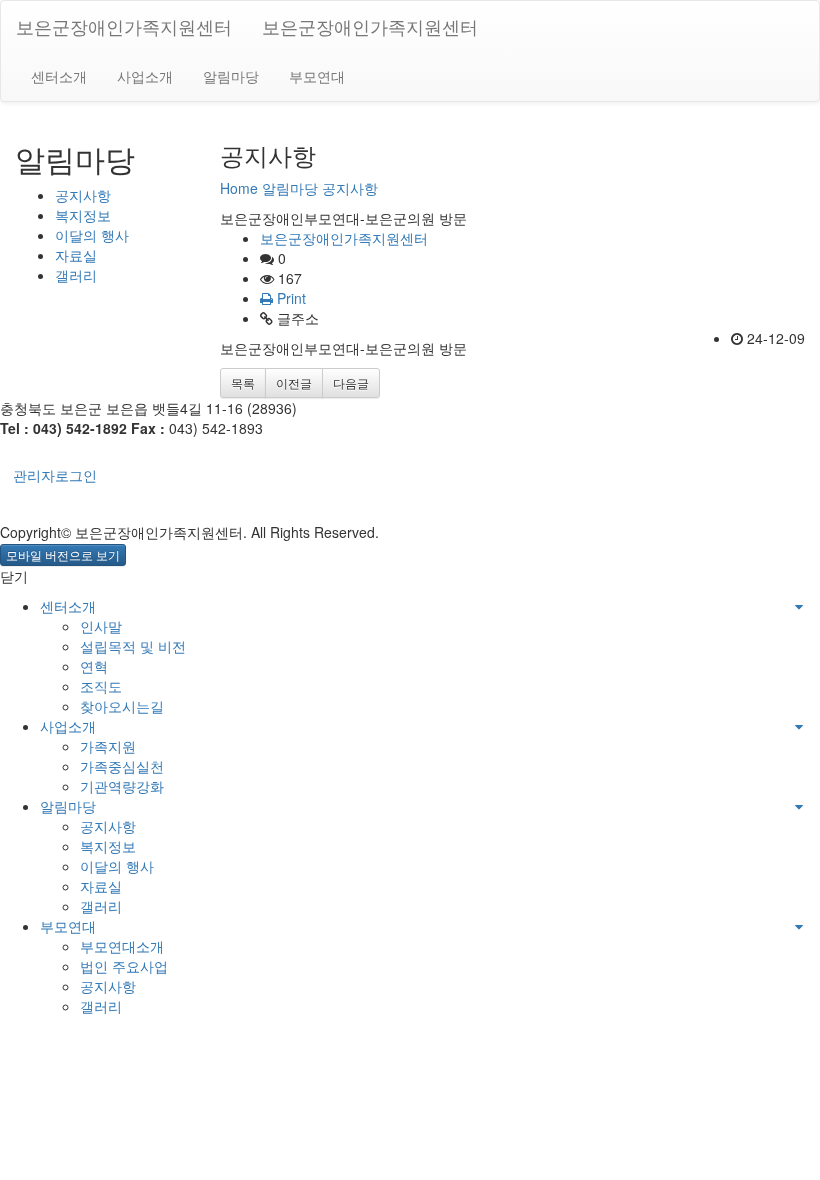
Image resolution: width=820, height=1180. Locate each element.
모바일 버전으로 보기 (63, 554)
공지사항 (83, 195)
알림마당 (231, 76)
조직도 (101, 686)
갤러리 (76, 275)
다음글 (351, 382)
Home (239, 188)
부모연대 (317, 76)
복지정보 (83, 215)
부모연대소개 (122, 946)
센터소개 (59, 76)
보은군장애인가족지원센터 (124, 26)
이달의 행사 (92, 235)
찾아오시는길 (122, 706)
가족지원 (108, 746)
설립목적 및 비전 (133, 646)
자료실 (76, 255)
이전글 (294, 382)
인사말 (101, 626)
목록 (243, 382)
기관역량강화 (122, 786)
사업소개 (145, 76)
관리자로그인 (55, 475)
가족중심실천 (122, 766)
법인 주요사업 (124, 966)
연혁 (94, 666)
